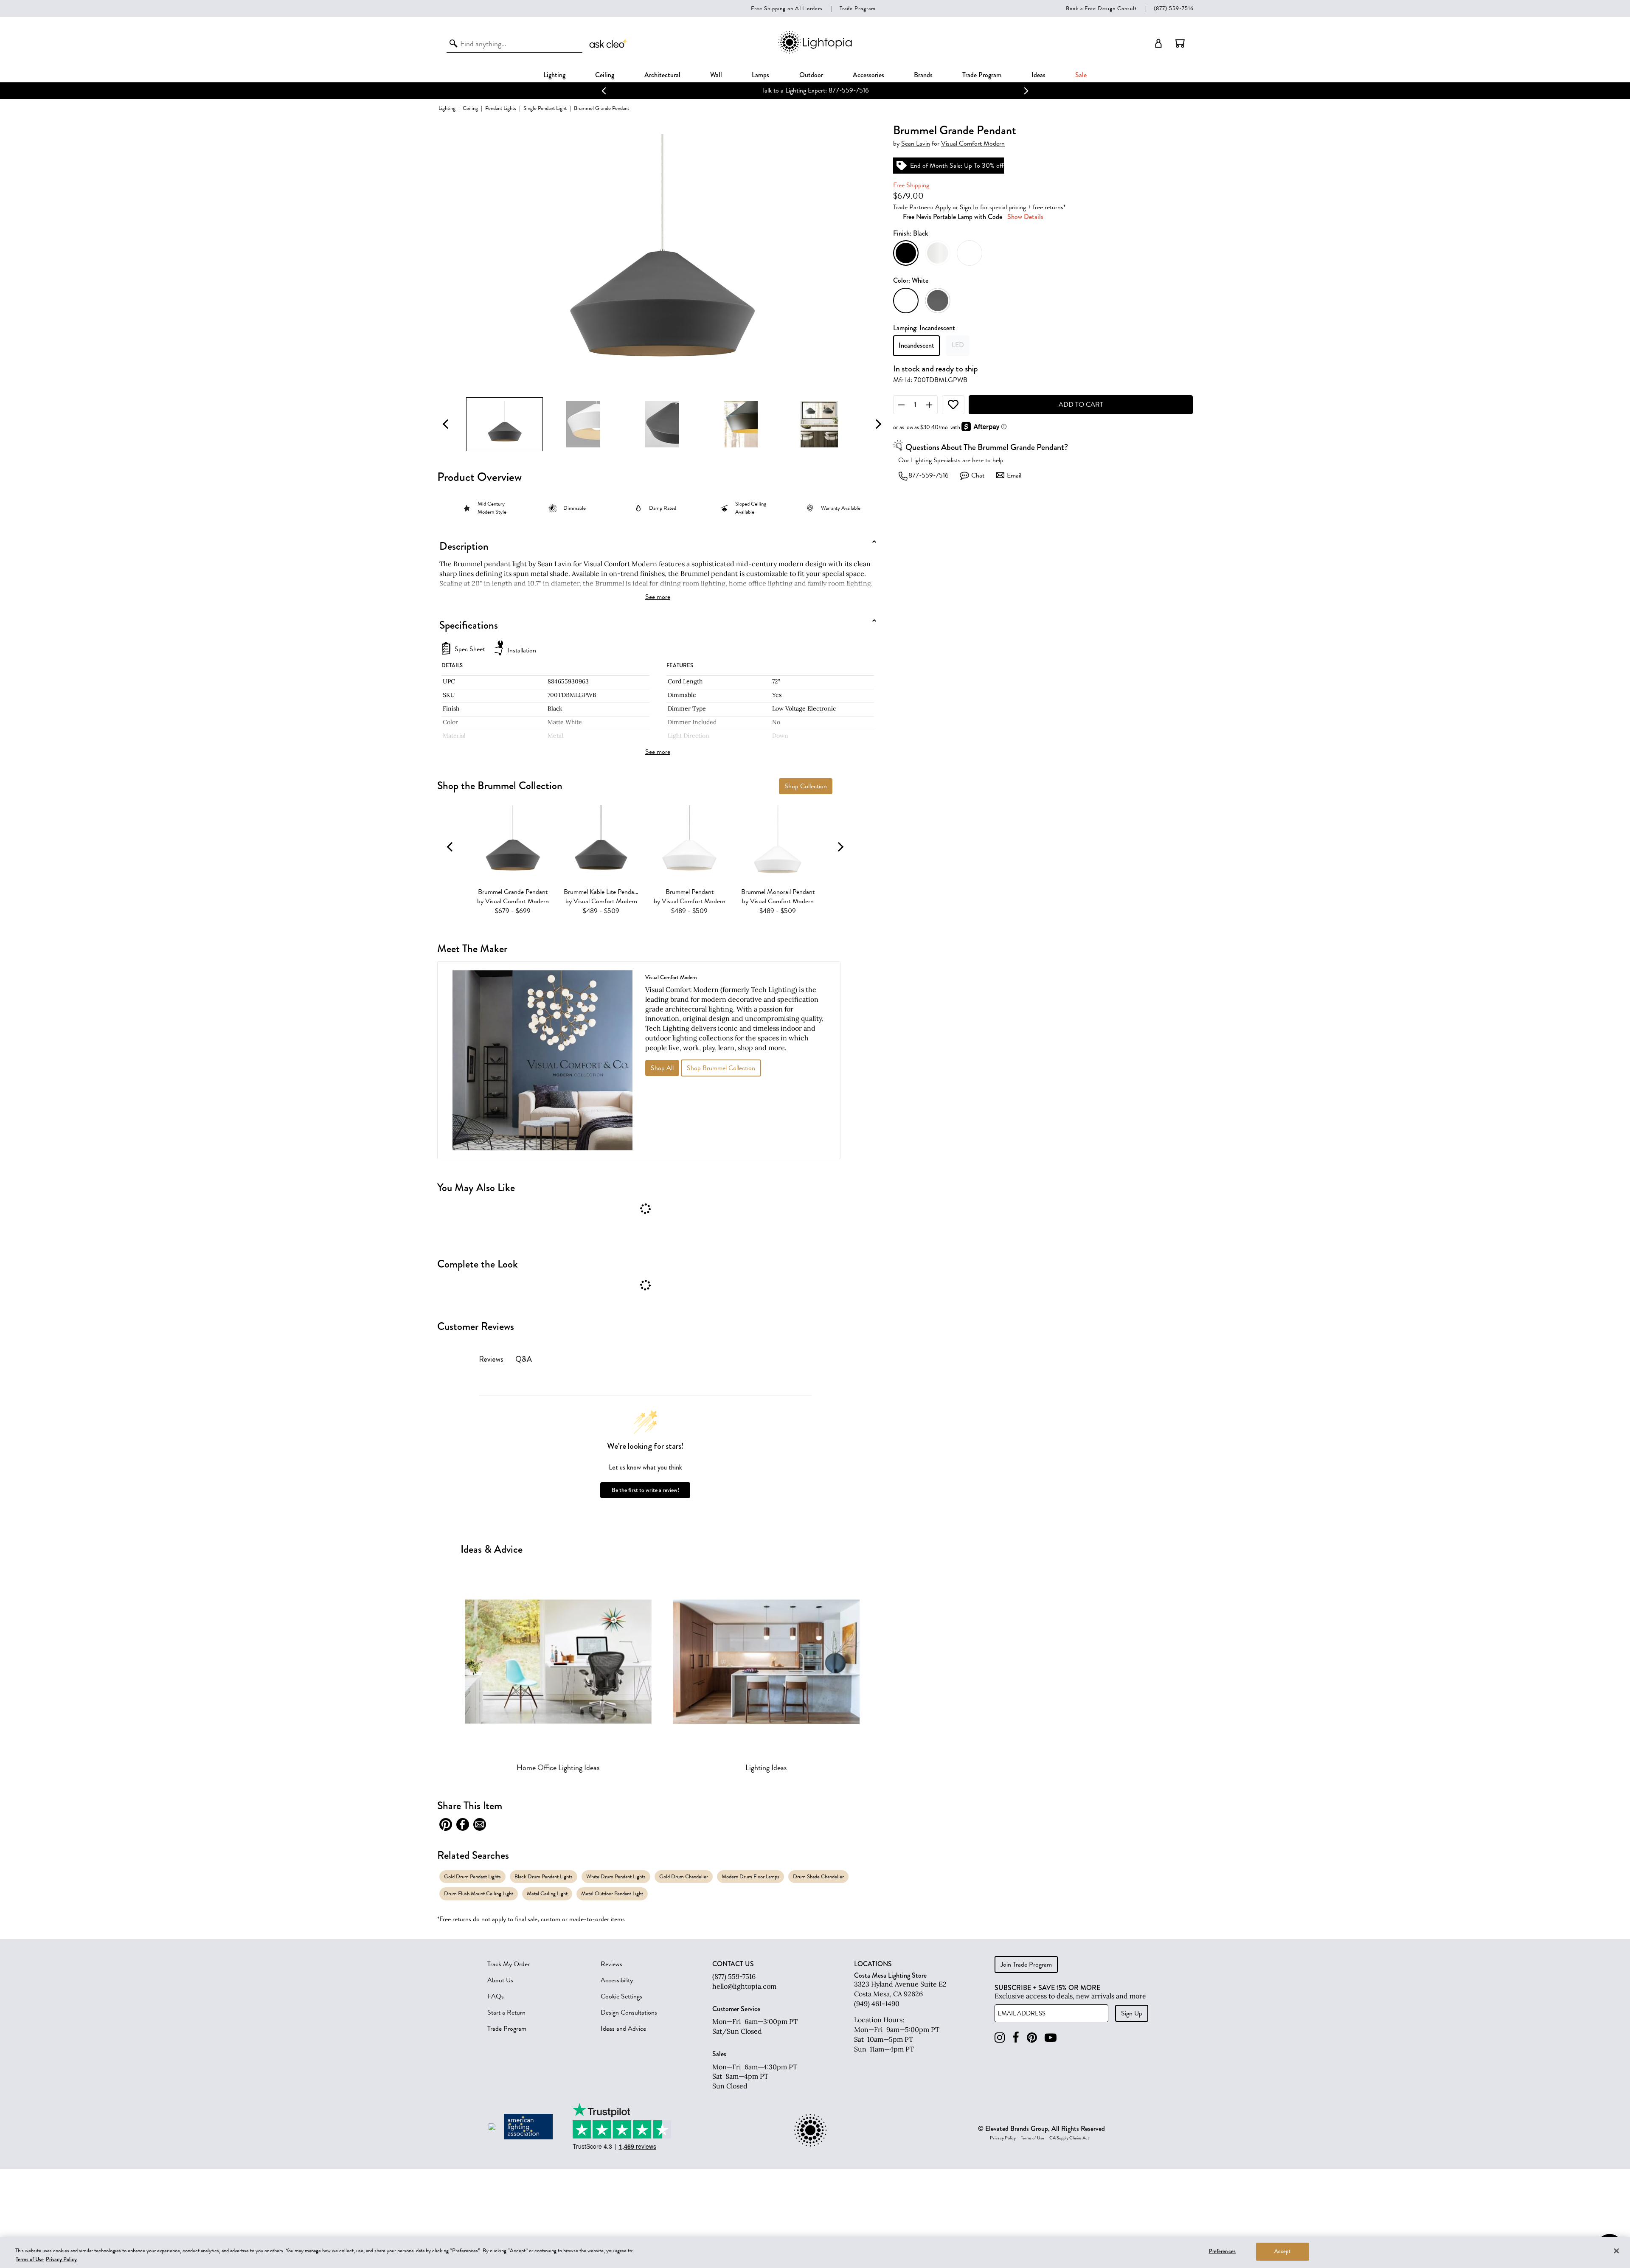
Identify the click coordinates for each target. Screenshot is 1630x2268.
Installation (522, 650)
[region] (815, 2253)
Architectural (662, 75)
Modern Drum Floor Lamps (750, 1876)
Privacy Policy (1003, 2138)
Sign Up (1132, 2013)
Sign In (969, 207)
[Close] (1616, 2251)
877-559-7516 (929, 475)
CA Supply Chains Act (1069, 2138)
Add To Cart (1081, 405)
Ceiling (605, 75)
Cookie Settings (621, 1996)
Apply (943, 207)
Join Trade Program (1026, 1964)
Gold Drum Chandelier (684, 1876)
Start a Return (506, 2012)
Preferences (1222, 2251)
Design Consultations (629, 2012)
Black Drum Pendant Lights (544, 1876)
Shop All (662, 1068)
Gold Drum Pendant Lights (472, 1876)
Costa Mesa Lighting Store (890, 1975)
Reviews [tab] (491, 1359)
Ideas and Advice (623, 2029)
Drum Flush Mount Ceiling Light (479, 1893)
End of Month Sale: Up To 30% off (815, 90)
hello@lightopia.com (744, 1986)
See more (658, 597)
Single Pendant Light (545, 108)
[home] (815, 52)
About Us (500, 1980)
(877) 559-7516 (1174, 8)
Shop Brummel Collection (721, 1068)
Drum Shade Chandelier (818, 1876)
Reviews (611, 1964)
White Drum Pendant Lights (616, 1876)
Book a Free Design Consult (1101, 8)
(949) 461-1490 (877, 2004)
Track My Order (509, 1964)
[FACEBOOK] (1016, 2038)
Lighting (554, 75)
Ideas (1038, 75)
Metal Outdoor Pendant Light (612, 1893)
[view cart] (1180, 43)
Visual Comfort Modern (973, 144)
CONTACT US (733, 1964)
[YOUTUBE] (1051, 2038)
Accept (1283, 2251)
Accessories (868, 75)
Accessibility (617, 1980)
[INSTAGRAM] (1000, 2038)
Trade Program (858, 8)
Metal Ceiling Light (547, 1893)
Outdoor (811, 75)
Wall (716, 75)
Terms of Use (1033, 2138)
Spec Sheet (470, 649)
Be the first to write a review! (645, 1490)
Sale (1081, 75)
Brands (923, 75)
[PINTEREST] (1032, 2038)
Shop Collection (806, 786)
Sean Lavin (916, 144)
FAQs (496, 1996)
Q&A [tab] (524, 1359)
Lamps (760, 75)
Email (1014, 475)
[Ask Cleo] (609, 43)
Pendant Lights (501, 108)
